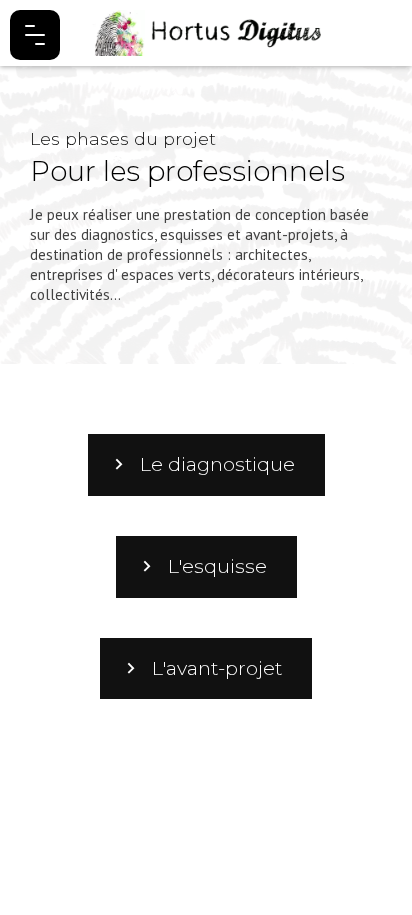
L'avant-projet (217, 668)
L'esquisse (217, 566)
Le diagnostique (217, 464)
